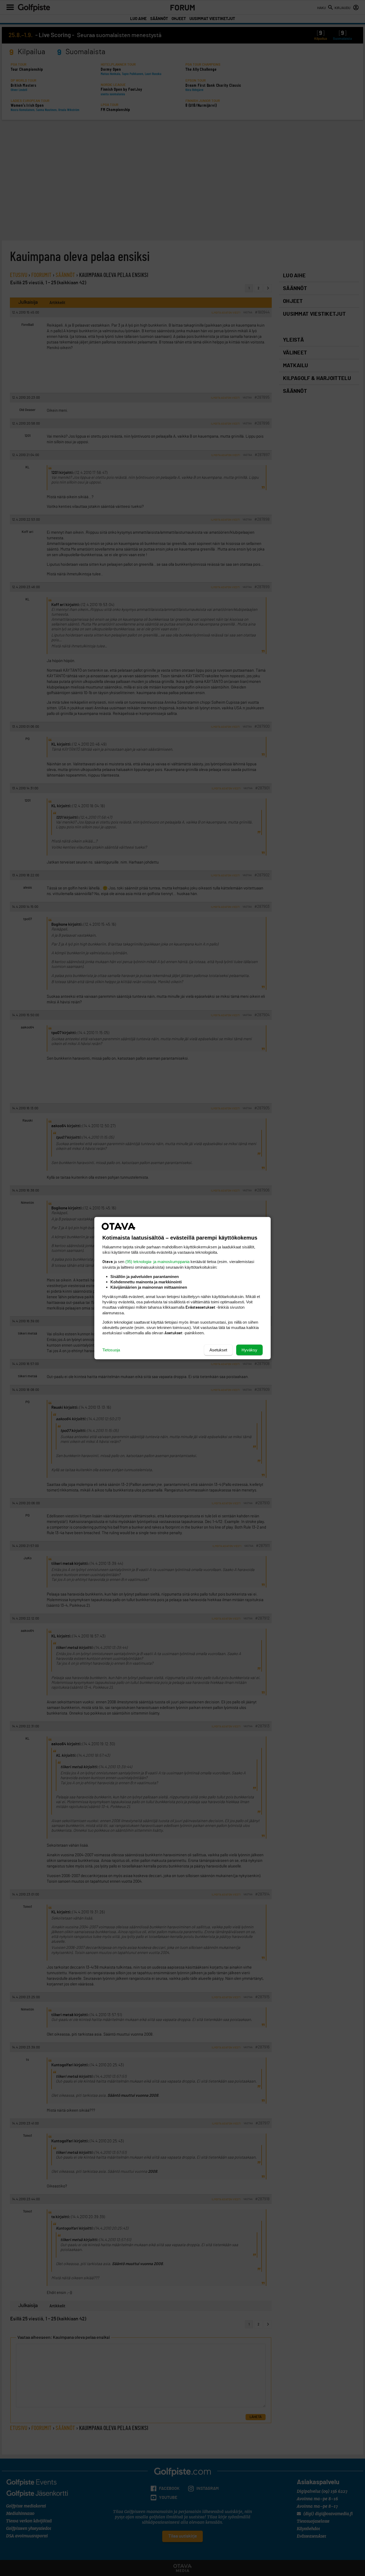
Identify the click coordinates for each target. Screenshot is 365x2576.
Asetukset (218, 1350)
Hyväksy (249, 1350)
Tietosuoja (111, 1350)
